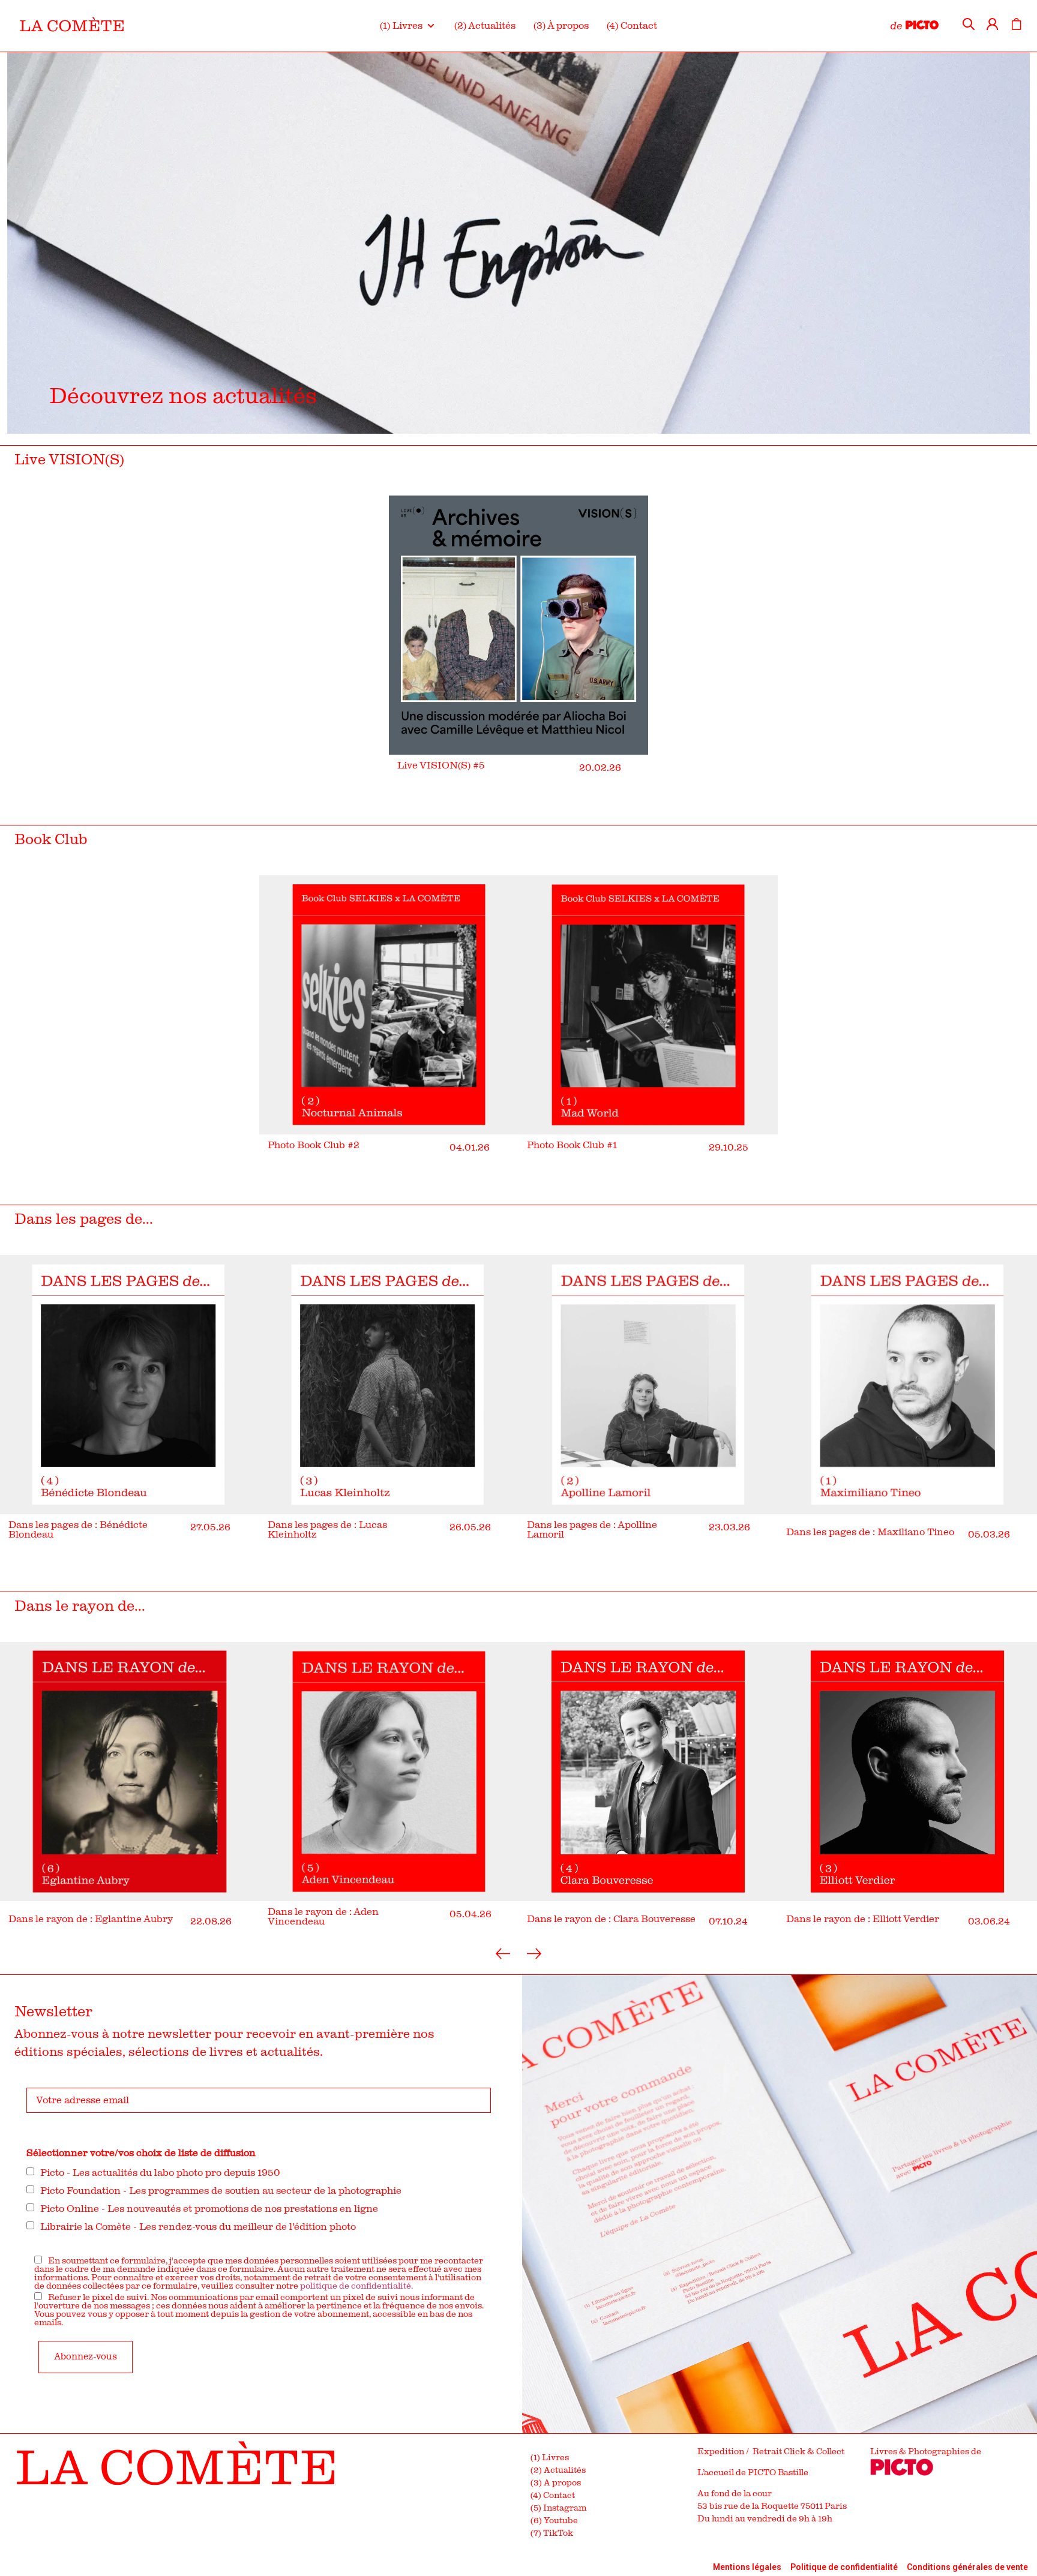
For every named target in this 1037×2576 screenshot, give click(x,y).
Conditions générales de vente (967, 2567)
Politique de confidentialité (844, 2567)
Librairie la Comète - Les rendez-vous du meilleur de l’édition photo (198, 2227)
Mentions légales (747, 2567)
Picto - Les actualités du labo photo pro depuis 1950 (160, 2173)
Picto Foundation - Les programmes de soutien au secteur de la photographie (221, 2191)
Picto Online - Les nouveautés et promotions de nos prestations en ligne (209, 2209)
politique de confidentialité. (356, 2286)
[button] (408, 26)
